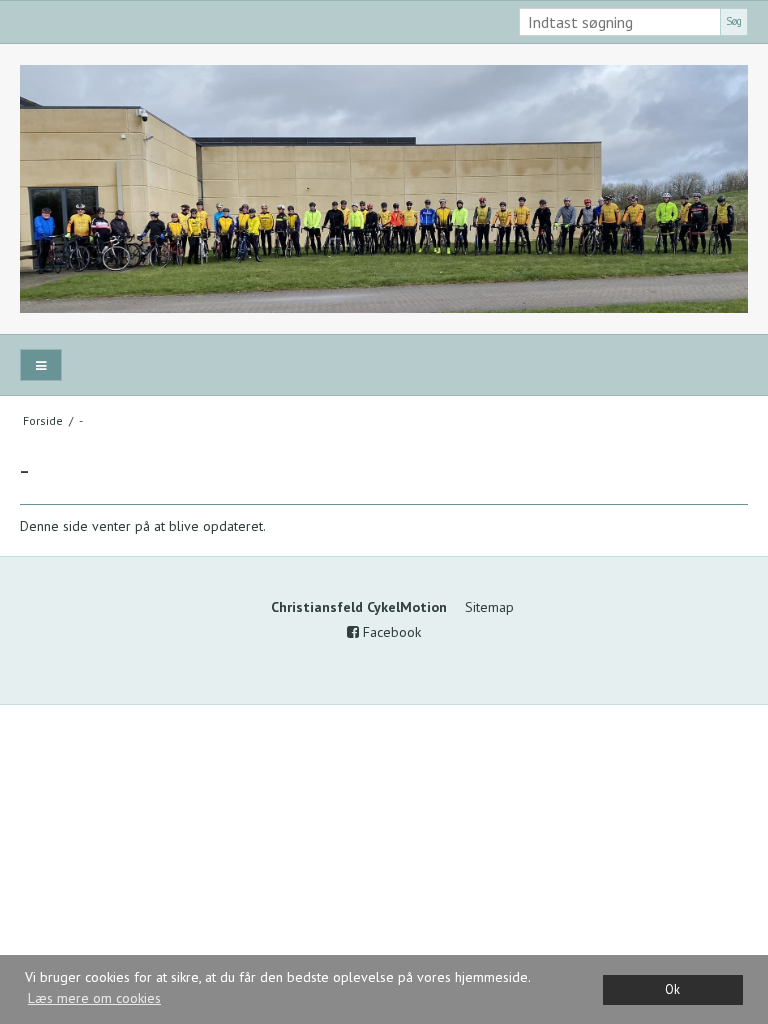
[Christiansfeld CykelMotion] (384, 189)
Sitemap (489, 607)
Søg (734, 21)
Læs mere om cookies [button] (94, 998)
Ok (672, 989)
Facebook (390, 632)
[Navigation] (41, 365)
